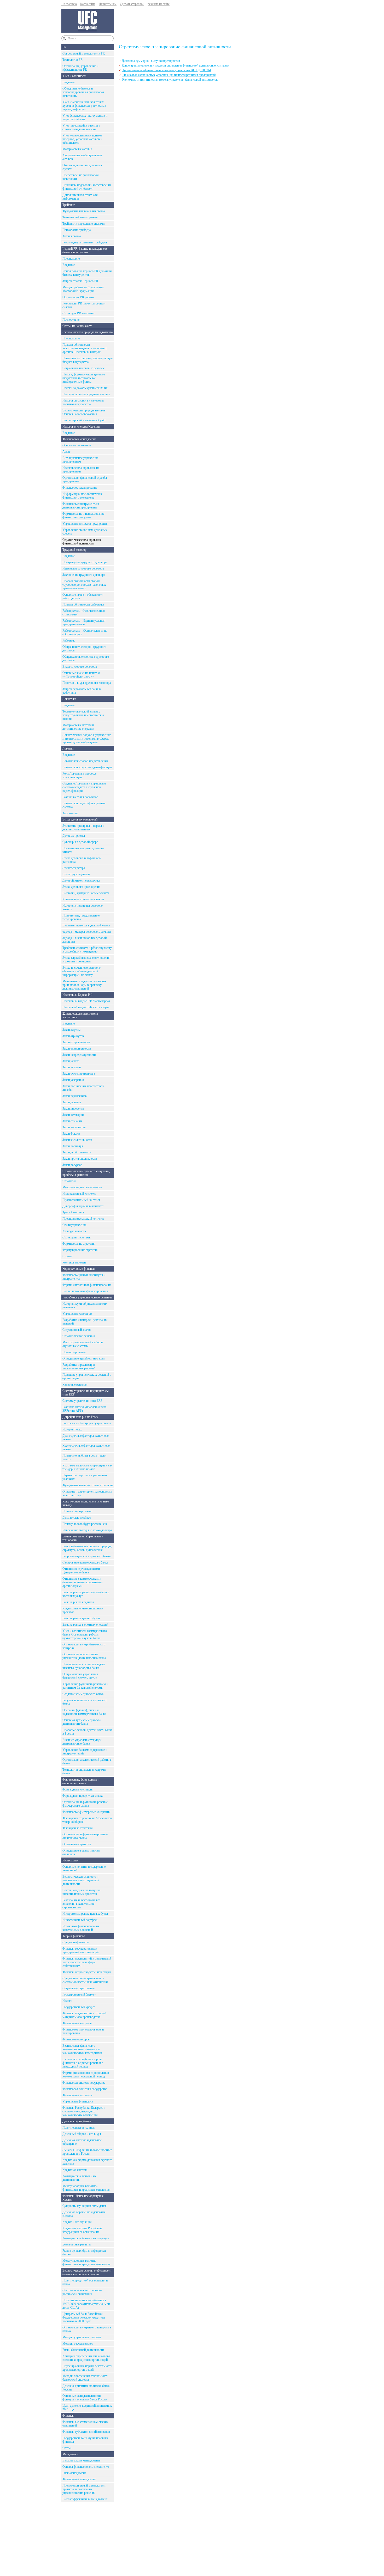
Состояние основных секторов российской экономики (82, 2292)
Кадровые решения (75, 1385)
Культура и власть (74, 1231)
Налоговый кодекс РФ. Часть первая (86, 1001)
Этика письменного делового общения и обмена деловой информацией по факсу (82, 971)
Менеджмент (71, 2454)
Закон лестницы (73, 1146)
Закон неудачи (72, 1067)
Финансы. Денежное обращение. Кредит (83, 2198)
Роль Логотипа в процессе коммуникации (79, 775)
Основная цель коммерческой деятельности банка (82, 1722)
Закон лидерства (73, 1109)
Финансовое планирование (80, 488)
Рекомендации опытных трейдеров (85, 242)
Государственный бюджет (79, 1994)
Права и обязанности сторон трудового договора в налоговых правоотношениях (84, 585)
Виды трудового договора (80, 667)
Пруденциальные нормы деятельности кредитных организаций (87, 2368)
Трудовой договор (74, 550)
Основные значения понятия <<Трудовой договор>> (81, 675)
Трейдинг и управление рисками (83, 224)
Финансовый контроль (77, 2023)
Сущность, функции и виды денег (84, 2206)
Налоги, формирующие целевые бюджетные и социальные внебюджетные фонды (84, 378)
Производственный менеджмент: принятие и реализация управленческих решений (84, 2489)
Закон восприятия (74, 1127)
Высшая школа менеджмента (81, 2460)
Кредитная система (75, 2170)
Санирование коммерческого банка (85, 1562)
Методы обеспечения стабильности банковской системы (85, 2378)
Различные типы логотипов (80, 797)
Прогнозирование (74, 1352)
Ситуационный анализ (77, 1330)
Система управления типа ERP (82, 1401)
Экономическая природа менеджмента (88, 332)
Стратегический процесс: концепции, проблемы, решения (86, 1173)
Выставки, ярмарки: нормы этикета (86, 893)
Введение (69, 82)
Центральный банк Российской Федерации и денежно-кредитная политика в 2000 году (84, 2317)
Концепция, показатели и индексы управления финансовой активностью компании (175, 65)
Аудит (66, 452)
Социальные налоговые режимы (83, 368)
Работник (69, 640)
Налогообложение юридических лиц (86, 394)
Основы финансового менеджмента (86, 2467)
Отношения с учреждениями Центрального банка (81, 1571)
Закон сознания (72, 1121)
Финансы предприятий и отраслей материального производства (84, 2015)
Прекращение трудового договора (85, 562)
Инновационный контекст (79, 1194)
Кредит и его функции (77, 2222)
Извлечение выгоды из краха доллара (87, 1530)
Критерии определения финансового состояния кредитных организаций (86, 2358)
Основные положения (77, 445)
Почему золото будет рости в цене (85, 1524)
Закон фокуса (71, 1134)
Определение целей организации (83, 1358)
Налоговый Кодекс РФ (77, 995)
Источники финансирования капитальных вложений (81, 1928)
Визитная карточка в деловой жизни (86, 925)
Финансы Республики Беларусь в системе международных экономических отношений (84, 2111)
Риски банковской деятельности (83, 2350)
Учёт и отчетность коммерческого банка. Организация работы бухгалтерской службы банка (85, 1634)
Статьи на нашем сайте (77, 326)
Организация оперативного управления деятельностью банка (84, 1656)
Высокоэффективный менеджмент (85, 2499)
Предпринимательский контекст (83, 1219)
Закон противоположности (80, 1159)
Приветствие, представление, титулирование (81, 917)
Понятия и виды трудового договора (87, 683)
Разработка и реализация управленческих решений (79, 1367)
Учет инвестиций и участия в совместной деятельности (81, 127)
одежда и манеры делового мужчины (87, 932)
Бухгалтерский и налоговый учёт (84, 420)
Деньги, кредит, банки (77, 2121)
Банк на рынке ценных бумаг (81, 1618)
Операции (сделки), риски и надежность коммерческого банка (84, 1712)
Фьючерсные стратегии (77, 1828)
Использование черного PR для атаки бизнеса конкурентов (87, 273)
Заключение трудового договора (84, 575)
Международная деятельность (82, 1187)
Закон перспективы (75, 1096)
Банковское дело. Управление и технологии (83, 1538)
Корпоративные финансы (79, 1269)
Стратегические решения (79, 1336)
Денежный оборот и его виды (82, 2134)
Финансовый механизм (77, 2095)
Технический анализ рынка (80, 217)
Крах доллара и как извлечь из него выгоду (86, 1503)
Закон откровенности (76, 1042)
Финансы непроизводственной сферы (87, 1972)
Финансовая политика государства (85, 2089)
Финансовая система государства (84, 2083)
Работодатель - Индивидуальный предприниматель (84, 622)
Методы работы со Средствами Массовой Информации (83, 289)
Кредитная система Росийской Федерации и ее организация (82, 2230)
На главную (69, 4)
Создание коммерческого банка (83, 1694)
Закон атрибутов (73, 1036)
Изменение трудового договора (83, 568)
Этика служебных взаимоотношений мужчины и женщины (86, 960)
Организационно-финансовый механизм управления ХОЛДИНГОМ (166, 70)
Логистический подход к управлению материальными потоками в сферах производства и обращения (87, 739)
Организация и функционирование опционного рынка (85, 1836)
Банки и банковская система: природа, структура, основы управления (87, 1548)
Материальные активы (77, 149)
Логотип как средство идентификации (87, 767)
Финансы (68, 2416)
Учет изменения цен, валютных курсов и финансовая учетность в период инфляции (84, 106)
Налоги (67, 2001)
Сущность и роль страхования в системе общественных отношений (85, 1980)
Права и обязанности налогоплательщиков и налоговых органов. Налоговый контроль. (85, 348)
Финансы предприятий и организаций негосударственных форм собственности (87, 1962)
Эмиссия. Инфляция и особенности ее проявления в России (87, 2152)
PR (64, 47)
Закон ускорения (73, 1080)
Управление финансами (78, 2101)
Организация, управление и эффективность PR (80, 68)
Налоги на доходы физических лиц (85, 388)
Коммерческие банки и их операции (86, 2238)
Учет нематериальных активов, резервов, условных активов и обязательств (83, 139)
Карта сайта (88, 4)
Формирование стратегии (79, 1244)
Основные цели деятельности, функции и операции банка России (85, 2398)
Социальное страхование (78, 1988)
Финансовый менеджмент (79, 439)
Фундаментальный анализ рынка (84, 211)
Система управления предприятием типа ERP (86, 1393)
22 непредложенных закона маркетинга (80, 1015)
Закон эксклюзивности (77, 1140)
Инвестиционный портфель (80, 1920)
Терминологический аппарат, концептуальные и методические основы (83, 715)
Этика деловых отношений (80, 819)
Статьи (67, 2448)
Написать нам (108, 4)
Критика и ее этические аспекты (83, 899)
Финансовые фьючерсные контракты (86, 1812)
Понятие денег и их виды (79, 2128)
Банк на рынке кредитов (78, 1602)
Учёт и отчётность (74, 76)
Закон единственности (77, 1049)
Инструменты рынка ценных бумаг (85, 1914)
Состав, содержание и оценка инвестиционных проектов (81, 1892)
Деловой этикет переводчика (81, 880)
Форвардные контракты (78, 1789)
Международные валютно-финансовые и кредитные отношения (86, 2188)
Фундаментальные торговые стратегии (88, 1485)
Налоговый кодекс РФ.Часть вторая (86, 1007)
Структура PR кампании (78, 313)
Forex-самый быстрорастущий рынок (87, 1423)
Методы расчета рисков (78, 2344)
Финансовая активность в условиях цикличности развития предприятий (169, 75)
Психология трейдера (77, 230)
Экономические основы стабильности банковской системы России (87, 2272)
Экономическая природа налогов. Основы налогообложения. (84, 412)
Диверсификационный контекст (83, 1206)
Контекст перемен (74, 1262)
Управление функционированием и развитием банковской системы (85, 1686)
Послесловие (71, 320)
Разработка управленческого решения (87, 1297)
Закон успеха (71, 1061)
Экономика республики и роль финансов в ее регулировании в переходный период (83, 2063)
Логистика (69, 699)
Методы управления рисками (82, 2337)
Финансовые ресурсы (76, 2039)
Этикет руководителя (76, 874)
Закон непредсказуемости (79, 1055)
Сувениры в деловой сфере (80, 842)
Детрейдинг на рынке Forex (80, 1417)
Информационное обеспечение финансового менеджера (82, 496)
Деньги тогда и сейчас (77, 1518)
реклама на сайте (159, 4)
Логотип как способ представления (85, 761)
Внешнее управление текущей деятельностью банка (82, 1742)
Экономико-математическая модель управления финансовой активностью (170, 80)
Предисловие (71, 259)
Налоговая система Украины (81, 427)
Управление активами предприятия (85, 524)
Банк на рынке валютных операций (85, 1625)
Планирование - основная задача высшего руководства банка (84, 1666)
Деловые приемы (74, 836)
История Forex (72, 1429)
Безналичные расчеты (77, 2244)
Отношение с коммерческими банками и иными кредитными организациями (82, 1582)
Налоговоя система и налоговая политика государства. (83, 402)
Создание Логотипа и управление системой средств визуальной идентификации (84, 787)
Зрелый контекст (73, 1212)
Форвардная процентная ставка (83, 1796)
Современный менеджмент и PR (84, 53)
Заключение (70, 813)
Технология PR (72, 60)
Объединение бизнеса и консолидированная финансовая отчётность (83, 92)
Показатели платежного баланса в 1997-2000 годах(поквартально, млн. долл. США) (86, 2304)
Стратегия (69, 1181)
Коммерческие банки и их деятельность (79, 2178)
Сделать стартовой (132, 4)
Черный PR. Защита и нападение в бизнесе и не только (85, 250)
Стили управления (74, 1225)
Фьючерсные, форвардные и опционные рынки (81, 1781)
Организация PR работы (78, 297)
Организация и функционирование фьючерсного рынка (85, 1804)
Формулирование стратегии (80, 1250)
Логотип (68, 748)
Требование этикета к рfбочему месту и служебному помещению (87, 950)
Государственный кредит (78, 2007)
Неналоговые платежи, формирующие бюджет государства (88, 360)
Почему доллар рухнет (77, 1511)
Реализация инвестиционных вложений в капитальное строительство (81, 1904)
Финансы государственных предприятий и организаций (80, 1950)
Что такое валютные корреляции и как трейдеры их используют (87, 1467)
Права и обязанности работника (83, 604)
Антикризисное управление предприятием (80, 460)
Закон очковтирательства (79, 1074)
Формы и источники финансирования (87, 1285)
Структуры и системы (77, 1237)
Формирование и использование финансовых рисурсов (83, 516)
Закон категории (73, 1115)
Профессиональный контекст (81, 1200)
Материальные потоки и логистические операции (78, 727)
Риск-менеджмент (74, 2473)
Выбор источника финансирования (85, 1291)
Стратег (68, 1256)
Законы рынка (72, 236)
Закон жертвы (71, 1030)
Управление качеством (77, 1314)
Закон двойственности (77, 1152)
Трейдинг (69, 205)
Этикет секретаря (74, 868)
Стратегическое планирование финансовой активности (82, 542)
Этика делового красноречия (81, 887)
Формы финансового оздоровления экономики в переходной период (86, 2075)
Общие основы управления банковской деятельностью (80, 1676)
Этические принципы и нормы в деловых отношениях (83, 828)
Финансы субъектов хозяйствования (86, 2432)
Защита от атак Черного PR (80, 281)
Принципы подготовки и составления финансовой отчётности (87, 187)
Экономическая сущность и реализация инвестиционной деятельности (81, 1880)
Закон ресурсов (72, 1165)
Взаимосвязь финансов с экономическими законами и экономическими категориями (82, 2049)
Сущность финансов (76, 1942)
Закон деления (72, 1102)
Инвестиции (70, 1860)
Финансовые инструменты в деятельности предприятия (81, 506)
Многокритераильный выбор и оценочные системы (83, 1344)
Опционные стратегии (77, 1844)
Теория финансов (74, 1936)
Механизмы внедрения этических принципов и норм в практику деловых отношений (84, 985)
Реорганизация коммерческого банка (86, 1556)
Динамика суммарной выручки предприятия (151, 61)
